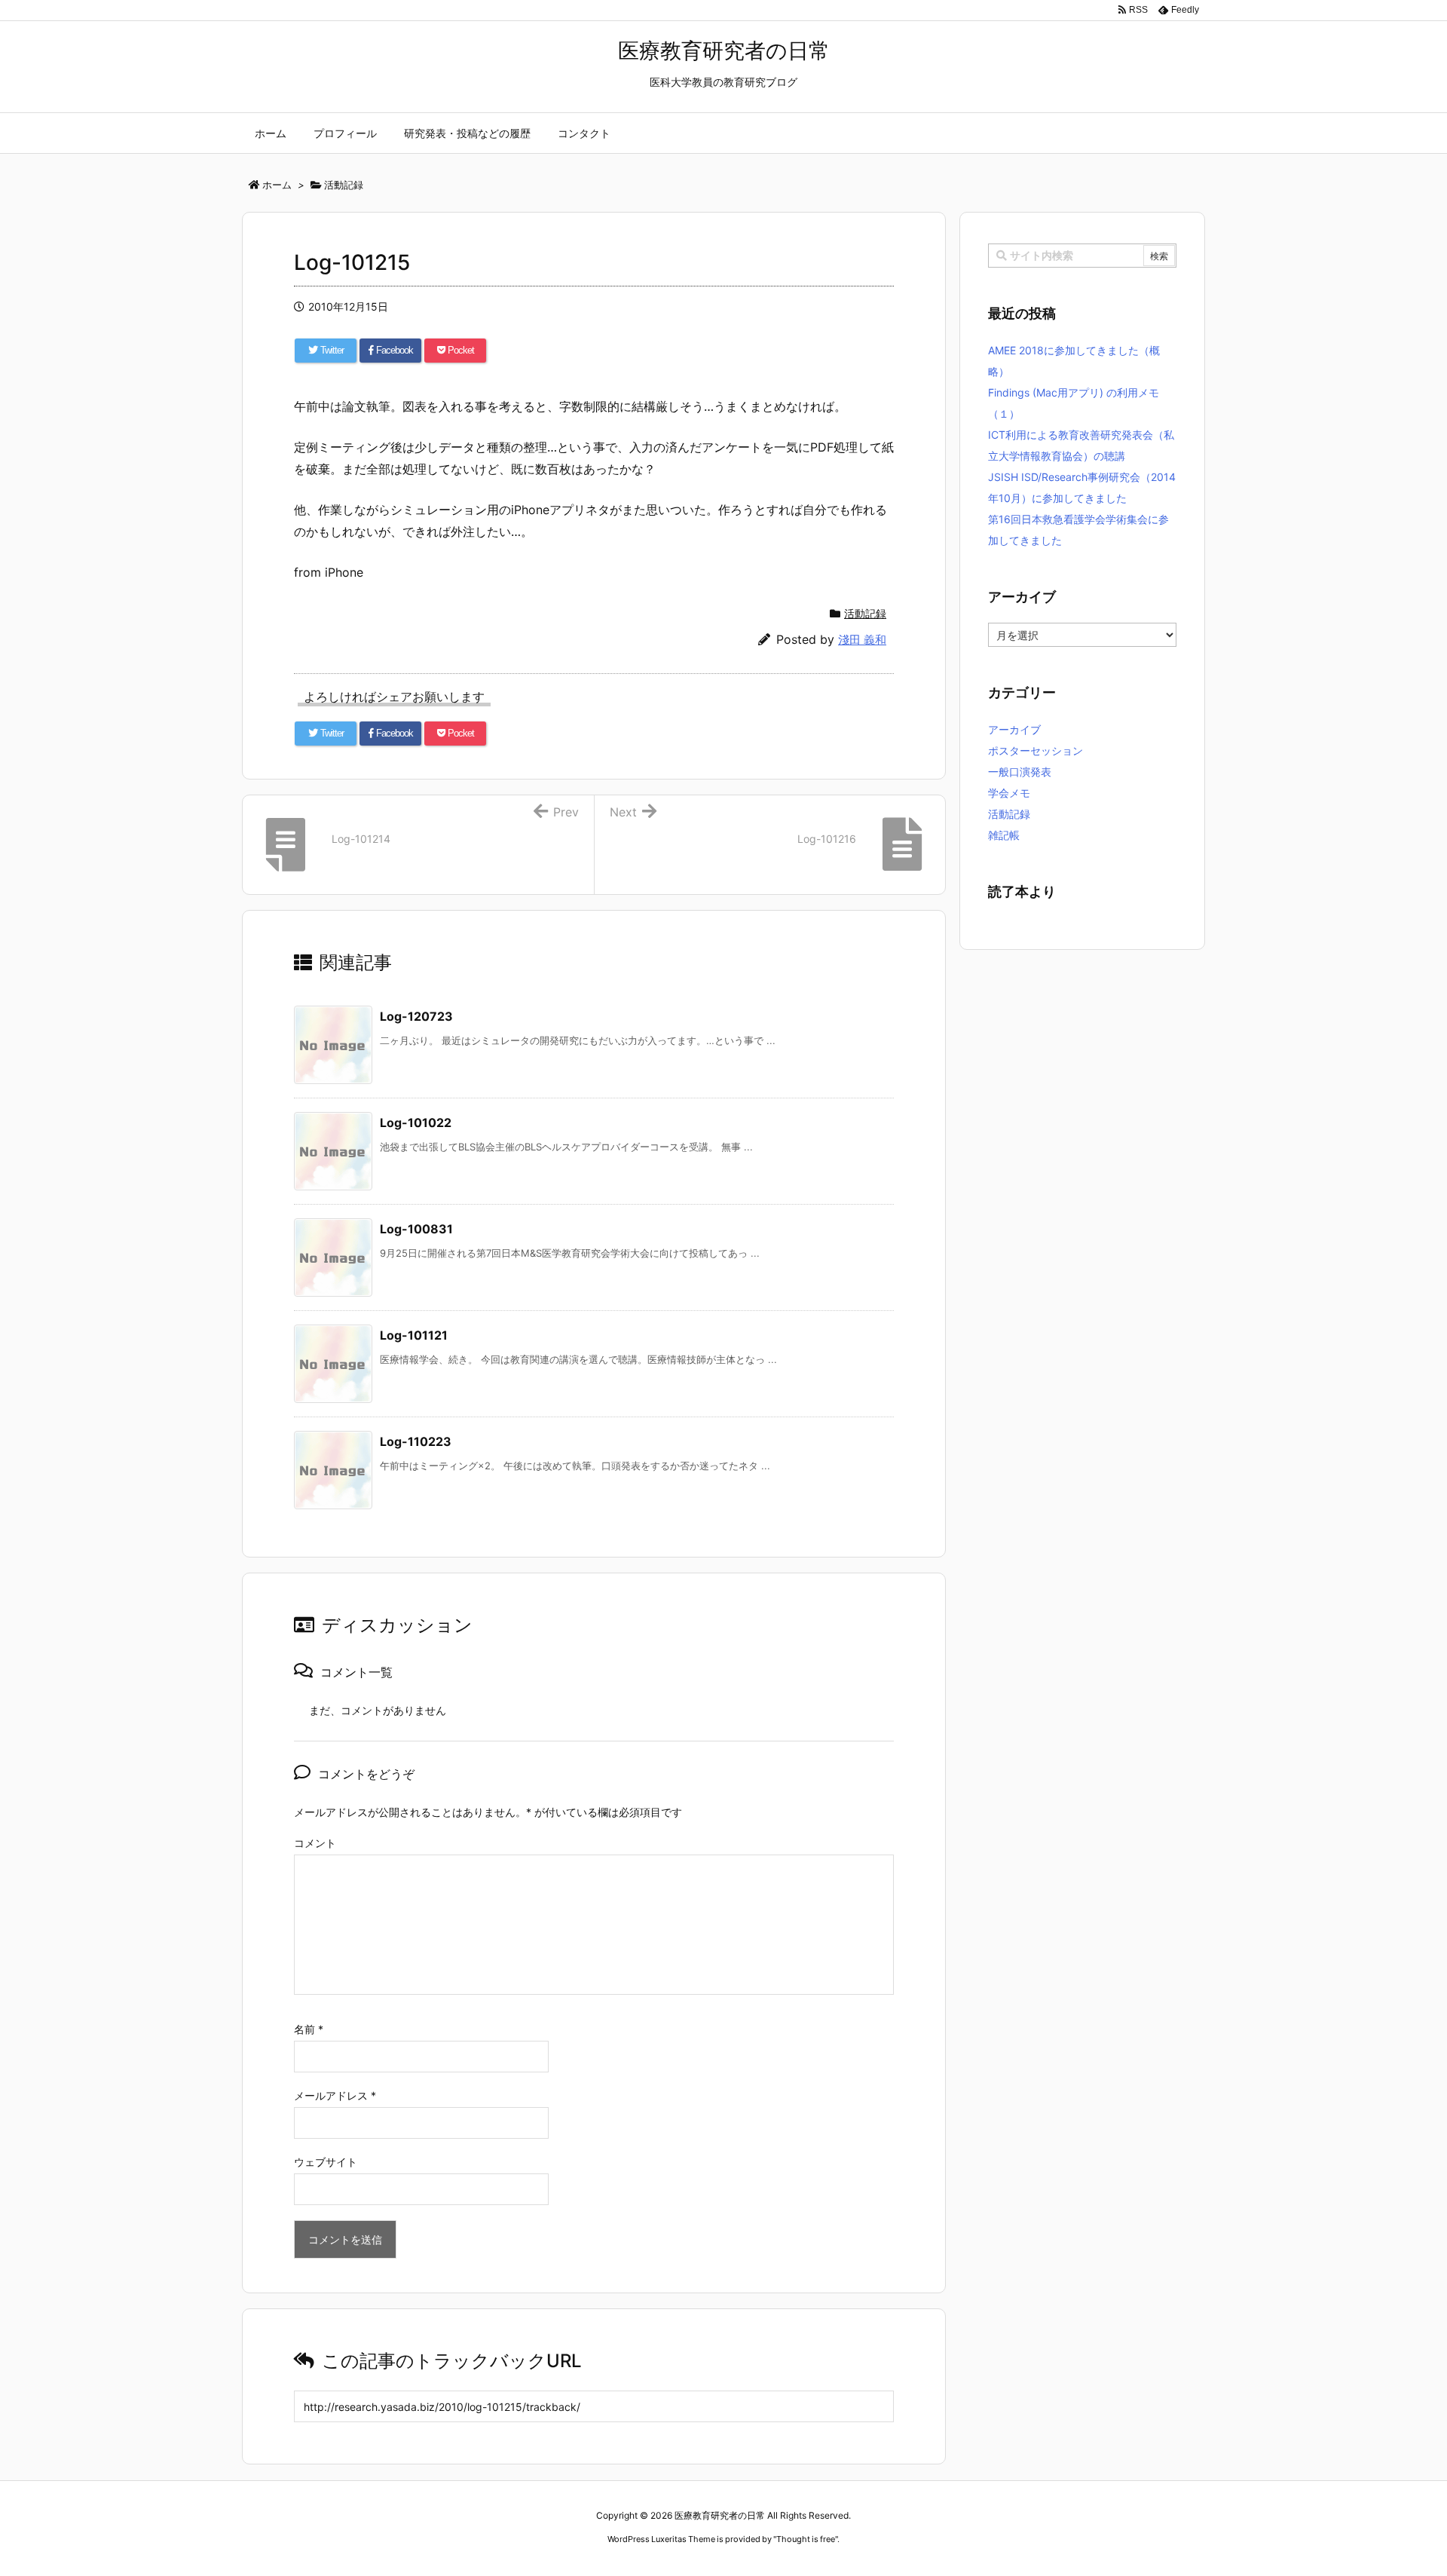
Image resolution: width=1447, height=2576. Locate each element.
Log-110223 (416, 1441)
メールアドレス (335, 2095)
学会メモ (1009, 793)
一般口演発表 (1020, 772)
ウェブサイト (326, 2162)
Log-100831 (416, 1229)
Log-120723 (416, 1016)
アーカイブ (1014, 729)
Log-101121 (414, 1335)
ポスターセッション (1036, 750)
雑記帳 (1004, 835)
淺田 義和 (862, 640)
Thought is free (806, 2539)
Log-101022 (416, 1123)
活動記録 (865, 613)
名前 (309, 2029)
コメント (315, 1843)
